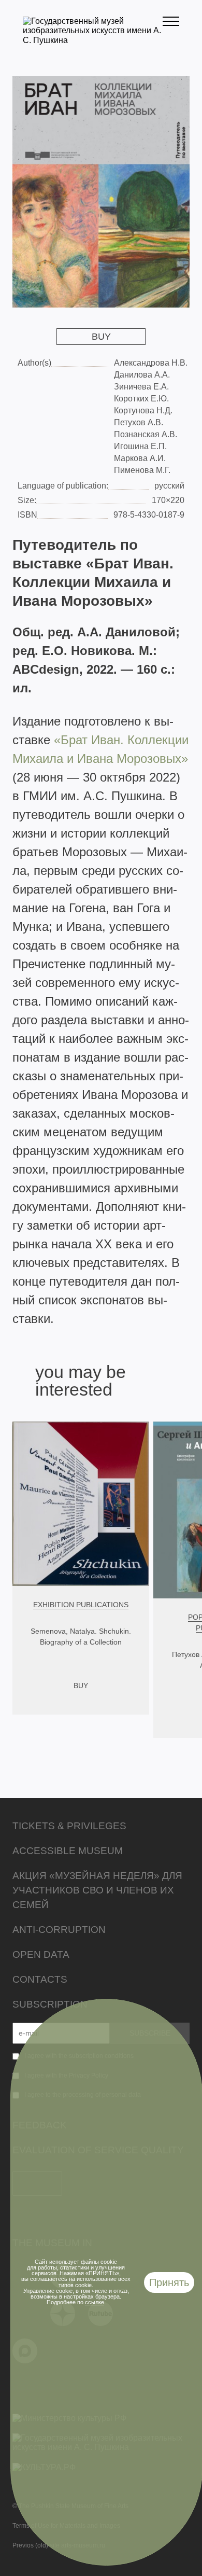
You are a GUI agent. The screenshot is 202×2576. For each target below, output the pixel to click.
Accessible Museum (68, 1851)
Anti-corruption (59, 1930)
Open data (41, 1954)
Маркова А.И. (140, 458)
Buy (101, 337)
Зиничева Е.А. (141, 387)
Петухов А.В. (139, 422)
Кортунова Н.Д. (143, 410)
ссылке (95, 2302)
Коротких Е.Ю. (141, 399)
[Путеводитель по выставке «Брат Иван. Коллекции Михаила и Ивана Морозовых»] (101, 192)
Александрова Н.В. (151, 363)
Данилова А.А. (142, 375)
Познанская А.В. (146, 434)
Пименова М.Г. (142, 470)
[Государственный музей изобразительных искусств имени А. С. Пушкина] (93, 40)
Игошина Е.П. (140, 446)
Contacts (40, 1979)
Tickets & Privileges (69, 1826)
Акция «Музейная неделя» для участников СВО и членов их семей (97, 1890)
